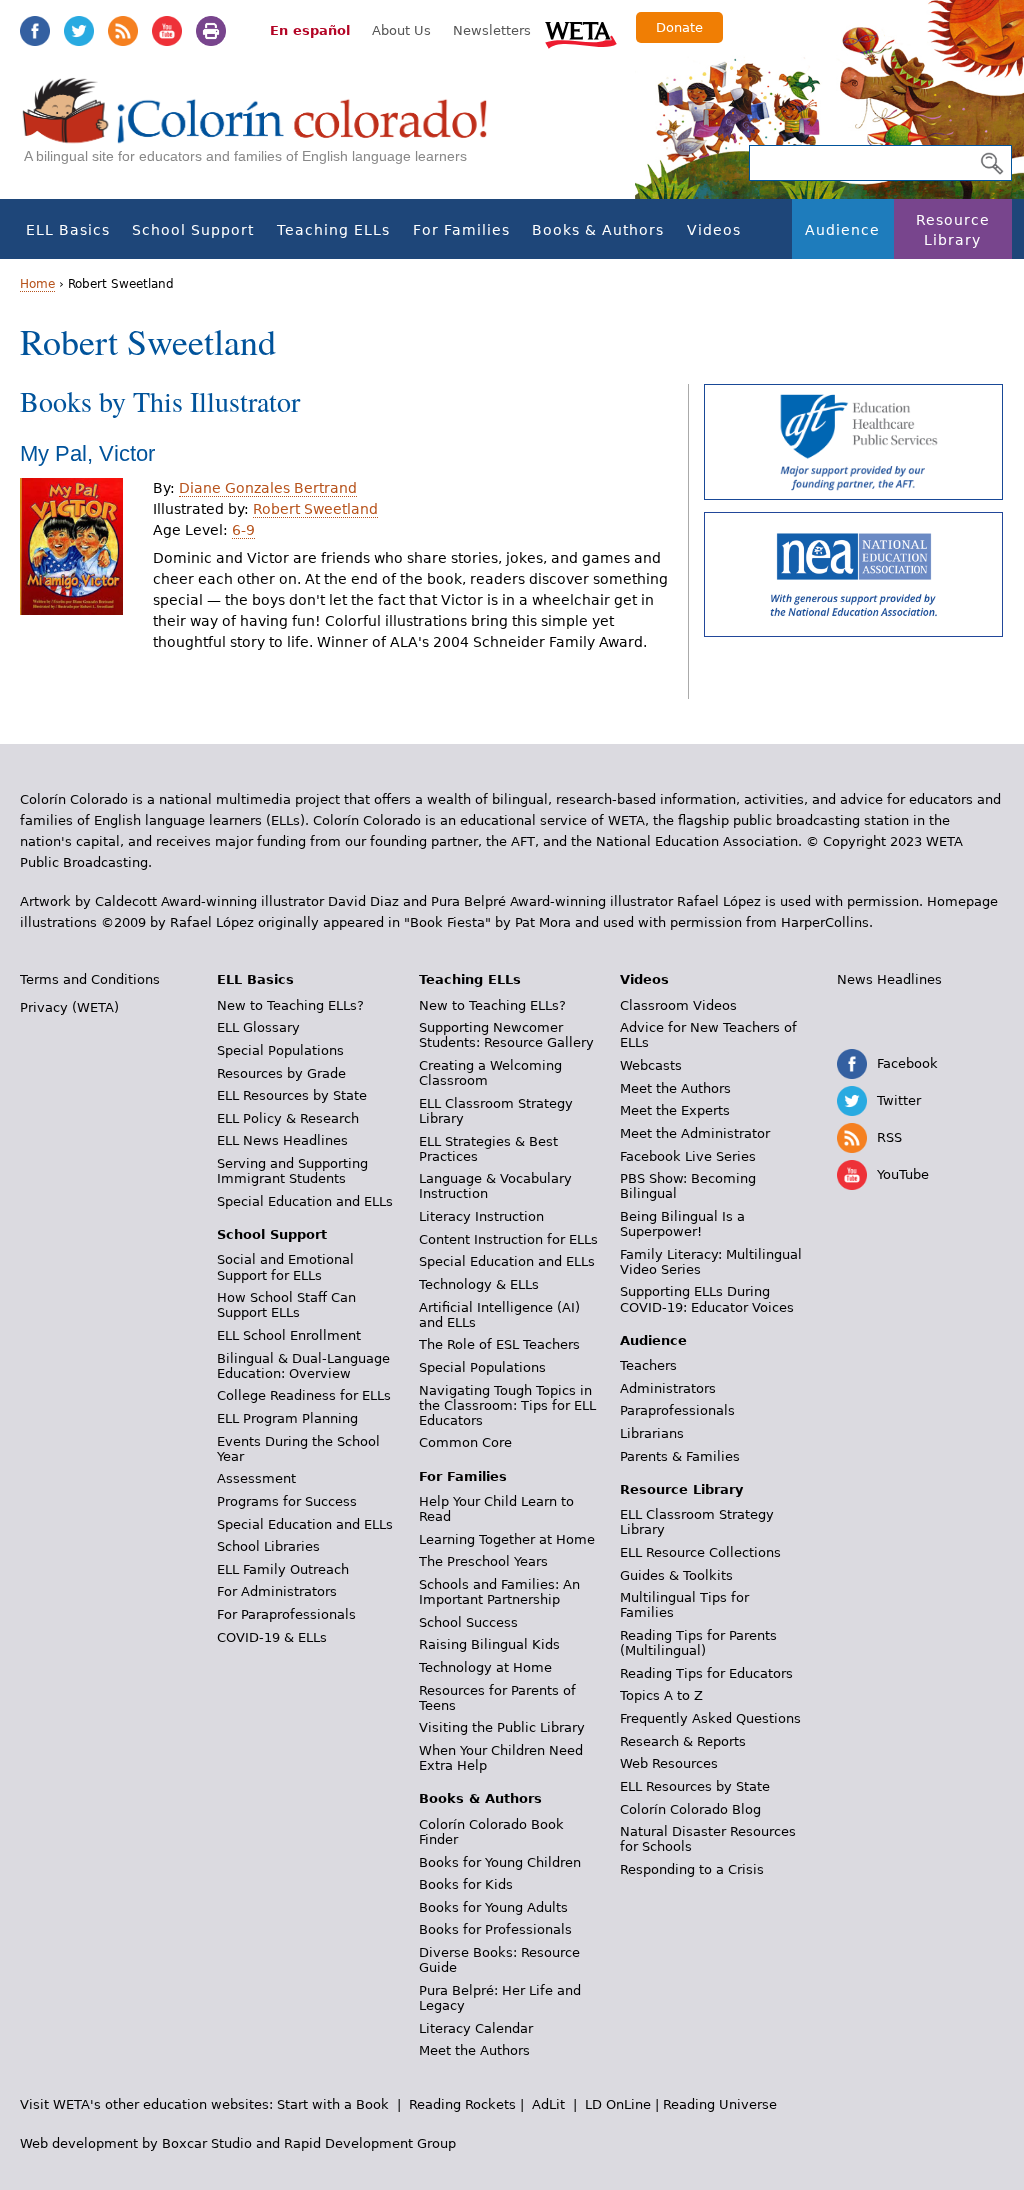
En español (310, 30)
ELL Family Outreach (283, 1569)
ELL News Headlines (282, 1140)
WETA (581, 32)
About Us (401, 30)
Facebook (35, 31)
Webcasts (651, 1065)
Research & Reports (683, 1741)
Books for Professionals (495, 1929)
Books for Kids (466, 1884)
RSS (123, 31)
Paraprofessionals (677, 1410)
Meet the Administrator (695, 1133)
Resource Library (953, 230)
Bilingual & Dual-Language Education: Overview (303, 1366)
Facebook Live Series (688, 1156)
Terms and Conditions (90, 979)
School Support (193, 230)
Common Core (465, 1442)
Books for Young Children (500, 1862)
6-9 (243, 530)
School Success (468, 1622)
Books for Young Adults (493, 1907)
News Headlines (889, 979)
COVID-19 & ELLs (272, 1637)
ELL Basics (68, 230)
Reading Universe (720, 2104)
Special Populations (280, 1050)
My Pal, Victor (87, 453)
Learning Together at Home (507, 1539)
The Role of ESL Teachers (499, 1344)
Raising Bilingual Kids (489, 1644)
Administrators (668, 1388)
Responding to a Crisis (692, 1869)
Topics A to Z (661, 1695)
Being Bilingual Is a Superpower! (682, 1224)
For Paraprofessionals (286, 1614)
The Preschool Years (483, 1561)
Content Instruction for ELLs (508, 1239)
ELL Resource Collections (700, 1552)
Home (37, 284)
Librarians (652, 1433)
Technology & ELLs (479, 1284)
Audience (842, 230)
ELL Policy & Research (288, 1118)
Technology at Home (485, 1667)
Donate (679, 27)
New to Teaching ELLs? (290, 1005)
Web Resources (669, 1763)
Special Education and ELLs (305, 1201)
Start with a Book (333, 2104)
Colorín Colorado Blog (690, 1809)
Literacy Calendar (476, 2028)
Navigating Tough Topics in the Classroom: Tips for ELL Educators (507, 1405)
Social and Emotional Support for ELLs (285, 1267)
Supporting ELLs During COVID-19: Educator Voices (707, 1299)
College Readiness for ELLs (304, 1395)
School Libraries (268, 1546)
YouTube (167, 31)
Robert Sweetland (315, 509)
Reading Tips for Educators (706, 1673)
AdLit (548, 2104)
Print (211, 31)
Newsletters (492, 30)
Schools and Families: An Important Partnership (499, 1592)
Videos (714, 230)
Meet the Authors (474, 2050)
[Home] (266, 130)
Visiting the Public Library (502, 1727)
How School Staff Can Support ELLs (286, 1305)
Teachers (648, 1365)
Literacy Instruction (481, 1216)
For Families (461, 230)
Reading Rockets (462, 2104)
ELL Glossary (258, 1027)
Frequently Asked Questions (710, 1718)
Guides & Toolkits (676, 1575)
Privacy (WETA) (69, 1007)
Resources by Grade (281, 1073)
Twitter (79, 31)
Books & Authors (598, 230)
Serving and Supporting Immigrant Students (292, 1171)
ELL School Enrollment (289, 1335)
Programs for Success (287, 1501)
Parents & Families (680, 1456)
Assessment (256, 1478)
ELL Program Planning (287, 1418)
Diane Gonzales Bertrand (268, 488)
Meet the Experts (675, 1110)
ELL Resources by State (292, 1095)
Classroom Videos (678, 1005)
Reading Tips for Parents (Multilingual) (698, 1643)
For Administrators (277, 1591)
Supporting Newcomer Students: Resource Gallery (506, 1035)
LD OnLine (618, 2104)
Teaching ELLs (333, 230)
